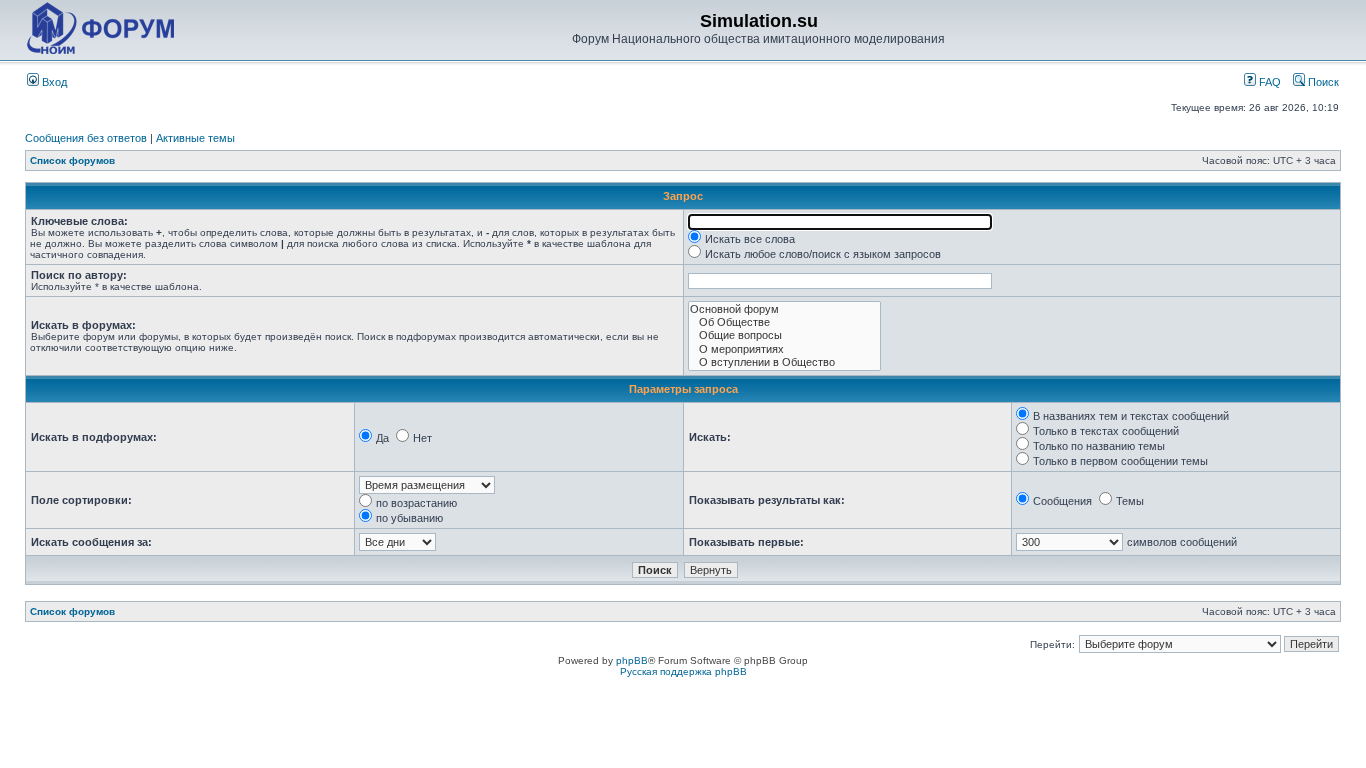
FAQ (1268, 82)
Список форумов (72, 160)
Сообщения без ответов (86, 138)
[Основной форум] (784, 309)
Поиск (1322, 82)
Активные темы (195, 138)
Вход (53, 82)
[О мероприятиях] (784, 349)
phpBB (632, 660)
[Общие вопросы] (784, 335)
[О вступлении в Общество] (784, 362)
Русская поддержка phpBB (683, 671)
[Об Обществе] (784, 322)
